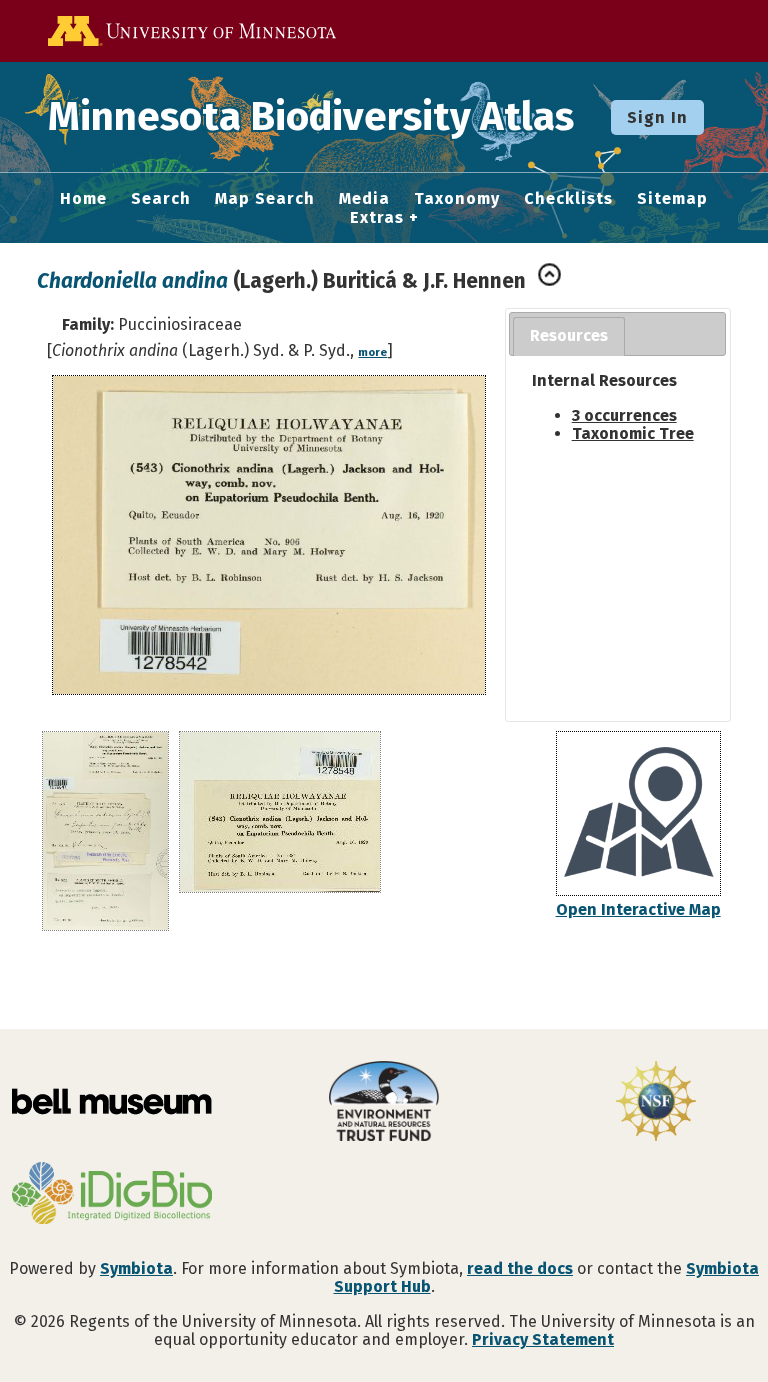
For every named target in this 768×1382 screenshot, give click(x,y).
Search (161, 199)
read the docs (520, 1268)
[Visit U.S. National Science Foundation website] (656, 1103)
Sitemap (672, 199)
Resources (569, 335)
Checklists (568, 199)
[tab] (569, 336)
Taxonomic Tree (633, 433)
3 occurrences (624, 415)
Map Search (265, 199)
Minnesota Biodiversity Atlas (311, 117)
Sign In (657, 117)
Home (83, 199)
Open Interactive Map (638, 909)
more (372, 352)
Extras (377, 218)
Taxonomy (457, 199)
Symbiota (136, 1268)
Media (364, 199)
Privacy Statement (543, 1339)
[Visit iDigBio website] (112, 1195)
